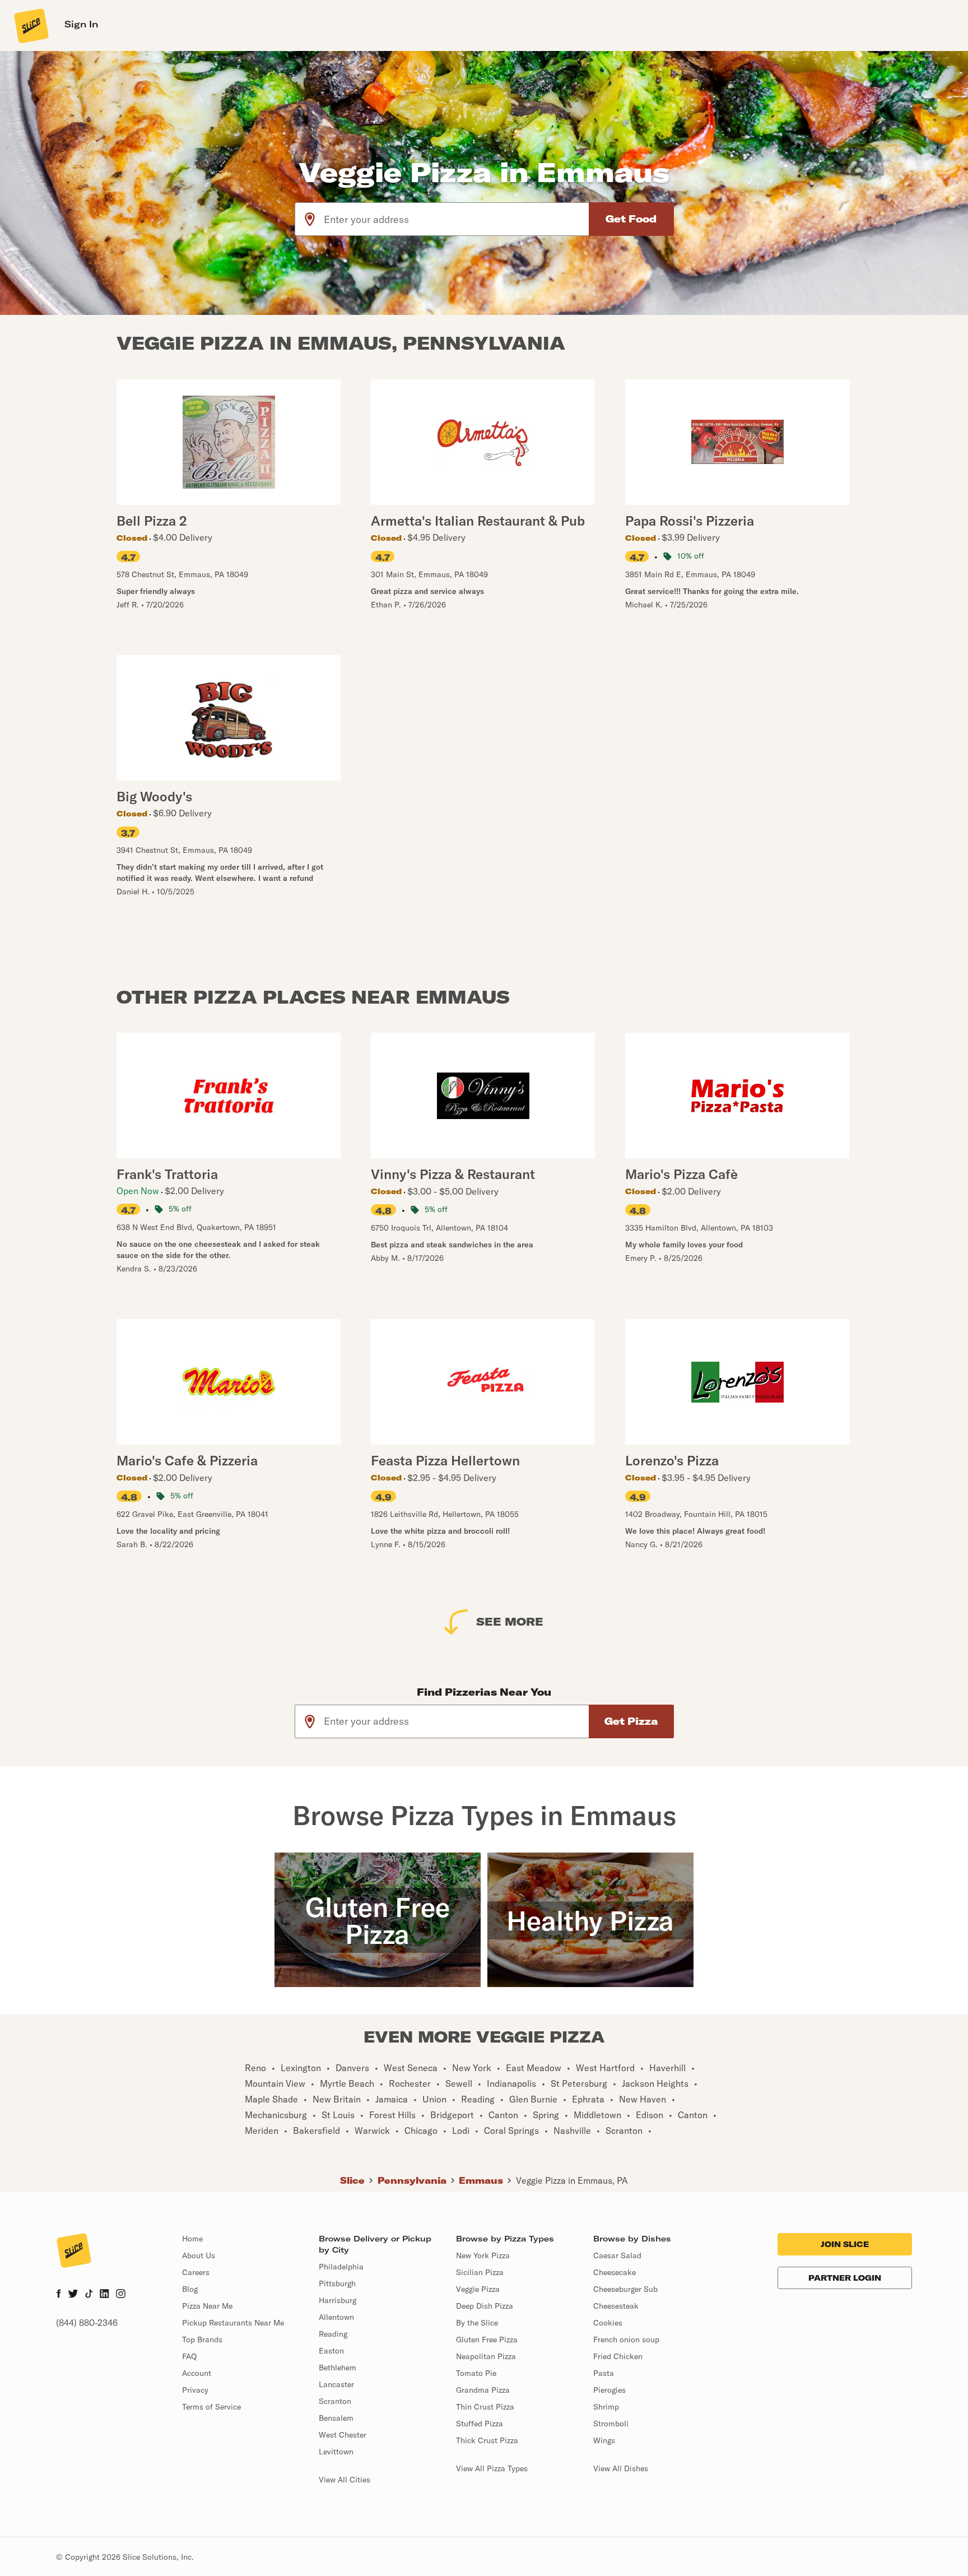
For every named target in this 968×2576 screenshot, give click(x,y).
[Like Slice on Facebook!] (59, 2295)
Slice (352, 2180)
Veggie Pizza (478, 2289)
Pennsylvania (412, 2180)
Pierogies (609, 2390)
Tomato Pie (476, 2373)
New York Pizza (483, 2255)
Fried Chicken (618, 2356)
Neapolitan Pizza (486, 2356)
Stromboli (611, 2424)
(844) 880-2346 (87, 2323)
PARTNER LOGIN (845, 2278)
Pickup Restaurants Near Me (233, 2323)
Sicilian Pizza (480, 2272)
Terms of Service (211, 2407)
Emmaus (481, 2180)
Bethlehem (338, 2368)
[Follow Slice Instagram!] (121, 2295)
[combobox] (457, 219)
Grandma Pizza (483, 2390)
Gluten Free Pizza (487, 2340)
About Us (199, 2255)
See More (510, 1621)
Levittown (336, 2452)
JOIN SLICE (845, 2244)
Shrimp (606, 2407)
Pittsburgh (337, 2283)
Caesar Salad (617, 2255)
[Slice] (30, 25)
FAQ (189, 2356)
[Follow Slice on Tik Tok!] (89, 2295)
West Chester (343, 2435)
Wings (604, 2440)
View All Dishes (621, 2468)
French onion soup (626, 2340)
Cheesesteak (616, 2306)
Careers (196, 2272)
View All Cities (345, 2480)
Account (197, 2373)
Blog (190, 2289)
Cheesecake (615, 2272)
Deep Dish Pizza (485, 2306)
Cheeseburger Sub (625, 2289)
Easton (331, 2351)
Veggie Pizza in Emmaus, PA (572, 2180)
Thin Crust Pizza (485, 2407)
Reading (333, 2334)
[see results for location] (310, 219)
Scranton (335, 2401)
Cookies (608, 2323)
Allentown (336, 2317)
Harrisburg (338, 2300)
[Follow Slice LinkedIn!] (104, 2295)
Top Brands (202, 2340)
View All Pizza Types (492, 2468)
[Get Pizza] (631, 1721)
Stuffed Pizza (480, 2424)
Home (192, 2239)
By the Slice (477, 2323)
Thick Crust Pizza (487, 2440)
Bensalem (336, 2418)
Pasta (604, 2373)
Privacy (195, 2390)
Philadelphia (341, 2267)
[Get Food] (631, 219)
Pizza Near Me (207, 2306)
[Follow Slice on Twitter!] (73, 2295)
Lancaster (336, 2384)
